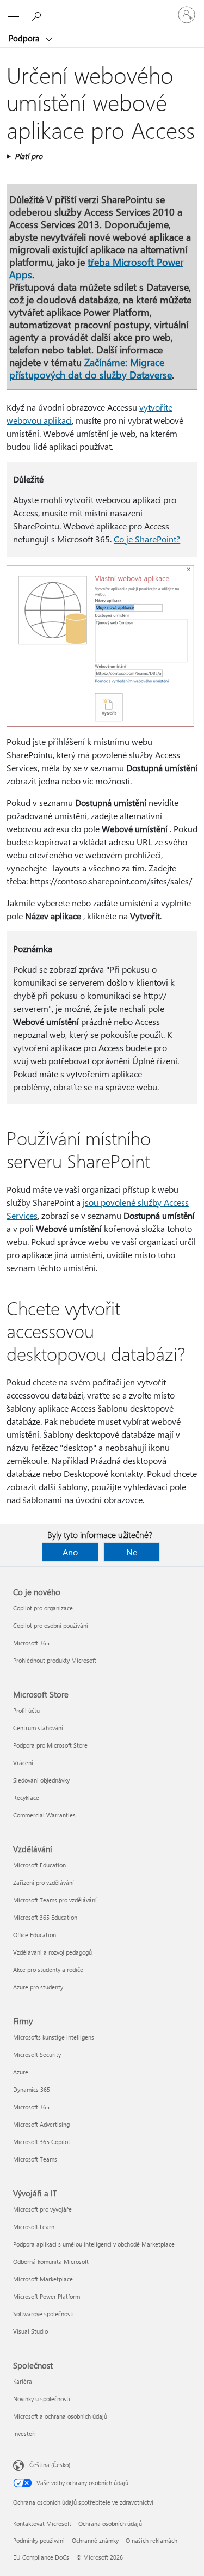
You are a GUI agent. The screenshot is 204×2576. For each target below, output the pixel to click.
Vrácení (23, 1763)
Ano (70, 1552)
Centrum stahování (38, 1728)
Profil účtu (26, 1710)
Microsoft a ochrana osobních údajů (60, 2416)
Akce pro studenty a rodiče (48, 1970)
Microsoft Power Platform (47, 2296)
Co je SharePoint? (147, 539)
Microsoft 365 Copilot (42, 2142)
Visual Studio (30, 2331)
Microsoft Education (39, 1865)
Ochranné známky (95, 2540)
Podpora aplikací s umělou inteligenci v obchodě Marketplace (94, 2244)
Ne (132, 1552)
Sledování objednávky (41, 1780)
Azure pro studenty (38, 1987)
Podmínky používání (39, 2540)
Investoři (24, 2434)
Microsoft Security (37, 2055)
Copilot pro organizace (43, 1608)
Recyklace (26, 1797)
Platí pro (29, 156)
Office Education (35, 1935)
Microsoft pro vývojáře (42, 2209)
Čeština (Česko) (50, 2465)
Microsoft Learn (34, 2227)
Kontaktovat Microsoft (42, 2523)
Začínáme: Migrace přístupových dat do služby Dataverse (91, 368)
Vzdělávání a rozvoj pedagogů (52, 1952)
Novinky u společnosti (42, 2399)
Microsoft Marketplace (43, 2279)
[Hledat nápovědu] (38, 14)
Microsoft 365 (31, 1643)
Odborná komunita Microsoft (51, 2261)
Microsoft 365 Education (45, 1917)
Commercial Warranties (44, 1815)
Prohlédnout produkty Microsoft (55, 1660)
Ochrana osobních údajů (110, 2523)
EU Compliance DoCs (41, 2557)
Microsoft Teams (35, 2159)
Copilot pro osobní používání (51, 1625)
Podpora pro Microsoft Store (50, 1745)
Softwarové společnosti (44, 2314)
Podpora (25, 38)
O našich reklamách (152, 2540)
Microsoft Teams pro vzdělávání (55, 1900)
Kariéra (23, 2381)
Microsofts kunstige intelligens (54, 2037)
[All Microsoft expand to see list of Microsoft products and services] (14, 15)
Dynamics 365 (32, 2089)
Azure (21, 2072)
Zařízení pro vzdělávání (44, 1882)
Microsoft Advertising (41, 2124)
